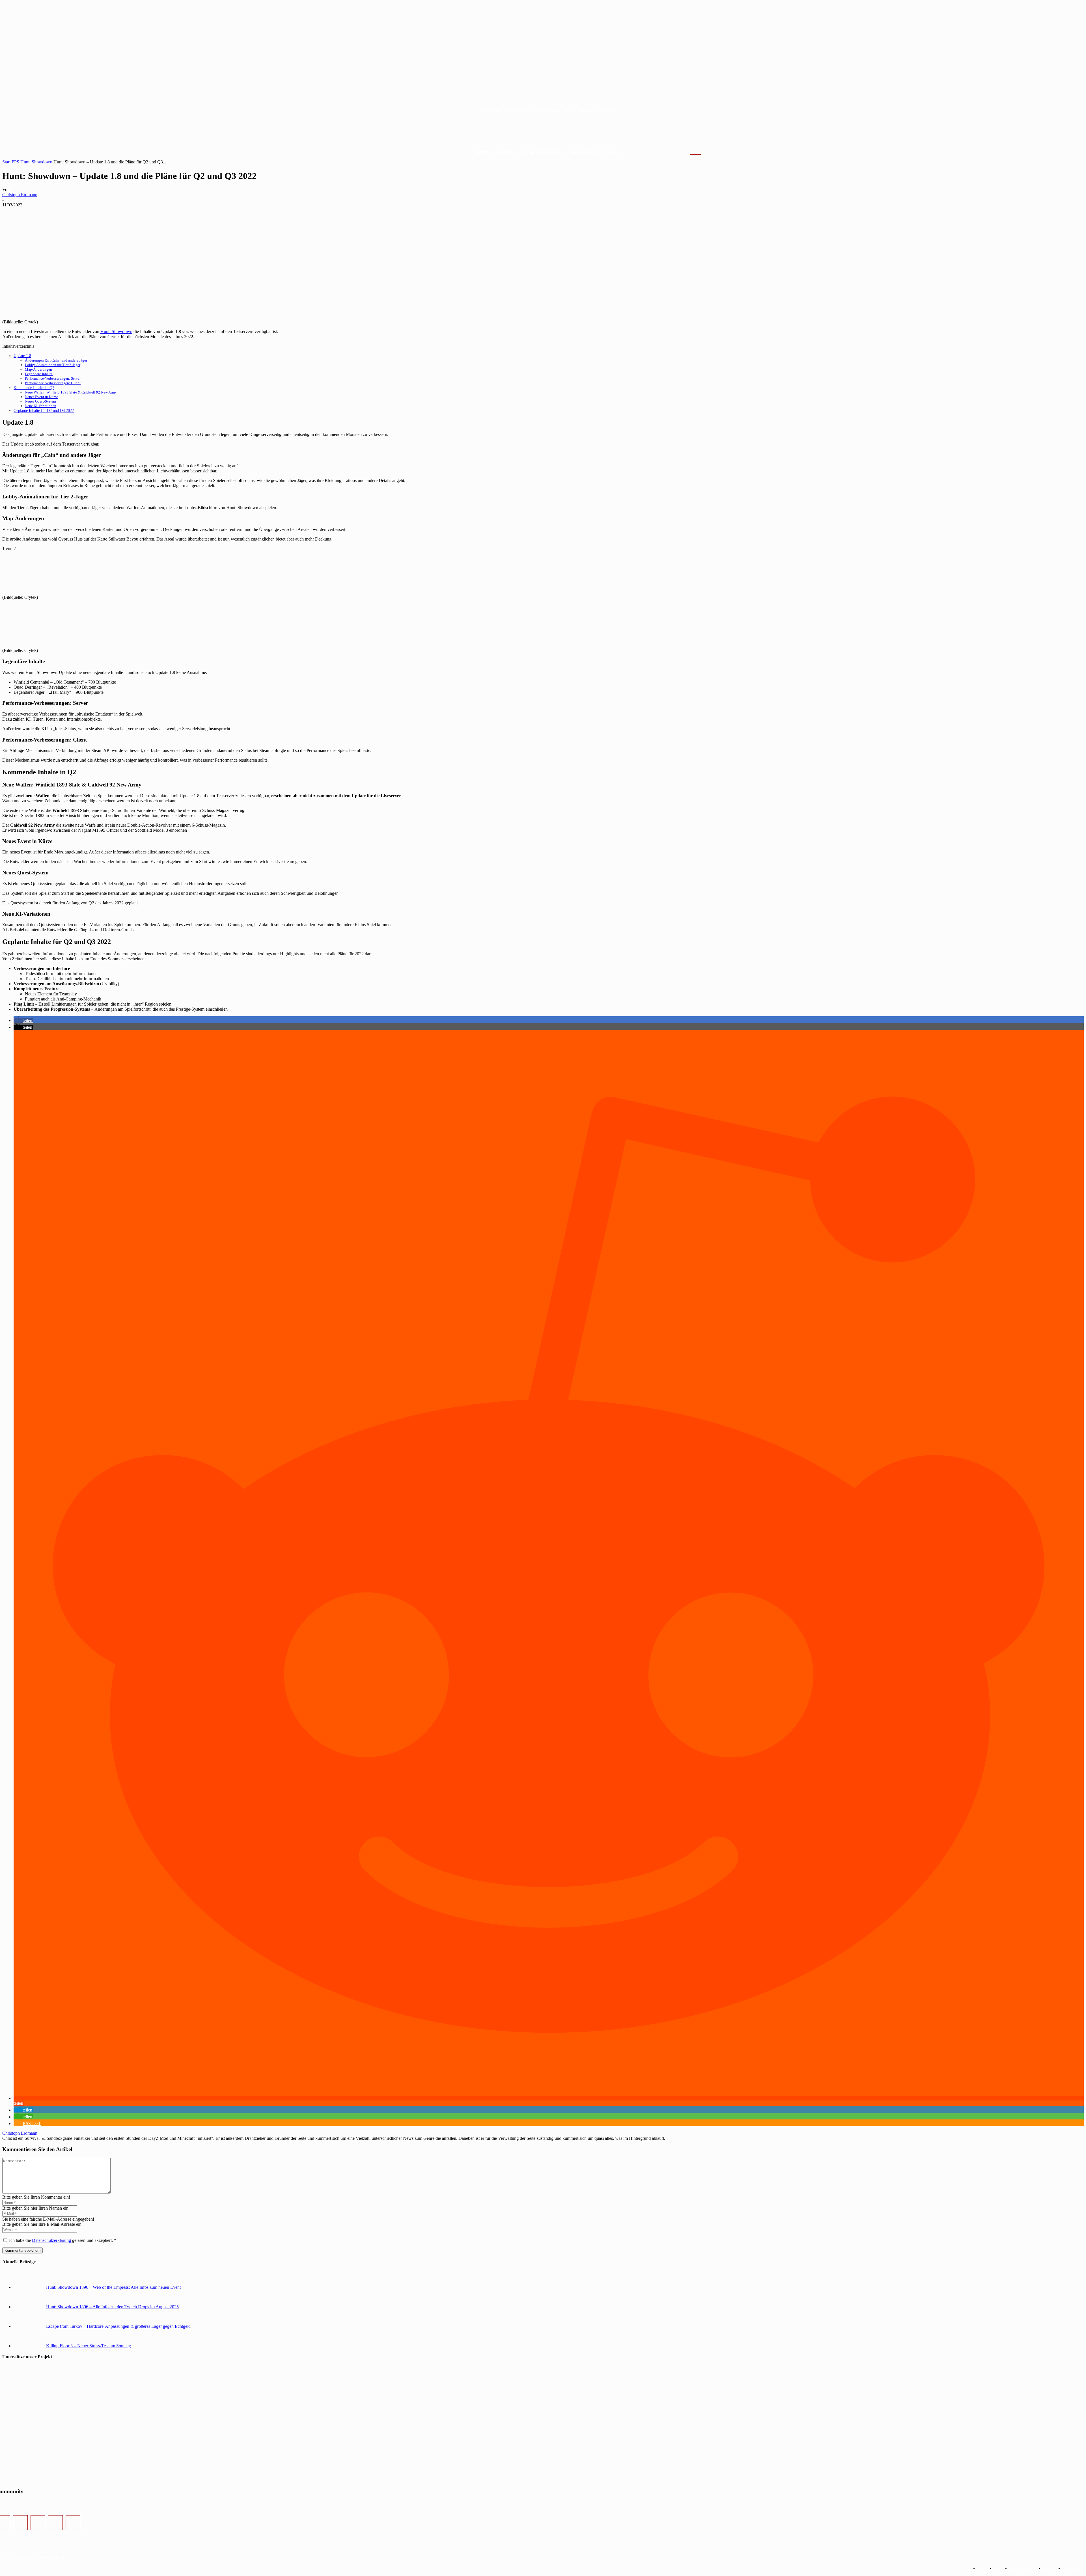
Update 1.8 (22, 356)
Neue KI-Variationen (41, 406)
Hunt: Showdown (36, 162)
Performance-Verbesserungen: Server (53, 378)
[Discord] (55, 2523)
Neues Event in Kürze (41, 397)
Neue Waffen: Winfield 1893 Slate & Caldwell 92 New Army (71, 392)
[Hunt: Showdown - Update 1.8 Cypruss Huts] (45, 592)
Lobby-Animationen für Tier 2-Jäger (53, 365)
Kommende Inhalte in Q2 (34, 388)
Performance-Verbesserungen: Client (53, 383)
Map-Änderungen (38, 369)
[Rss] (73, 2523)
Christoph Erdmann (20, 195)
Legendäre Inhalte (39, 374)
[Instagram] (20, 2523)
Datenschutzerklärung (52, 2240)
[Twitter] (38, 2523)
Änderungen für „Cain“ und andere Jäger (56, 360)
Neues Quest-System (40, 401)
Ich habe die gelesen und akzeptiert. (63, 2240)
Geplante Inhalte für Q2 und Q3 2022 (44, 410)
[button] (702, 153)
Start (6, 162)
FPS (15, 162)
